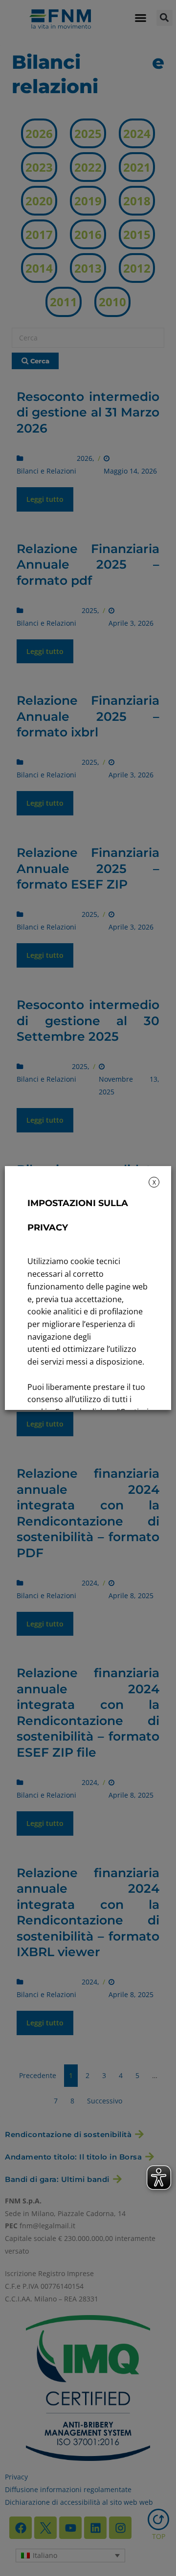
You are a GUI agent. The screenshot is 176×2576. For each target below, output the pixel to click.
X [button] (154, 1182)
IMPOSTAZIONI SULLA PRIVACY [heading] (78, 1215)
